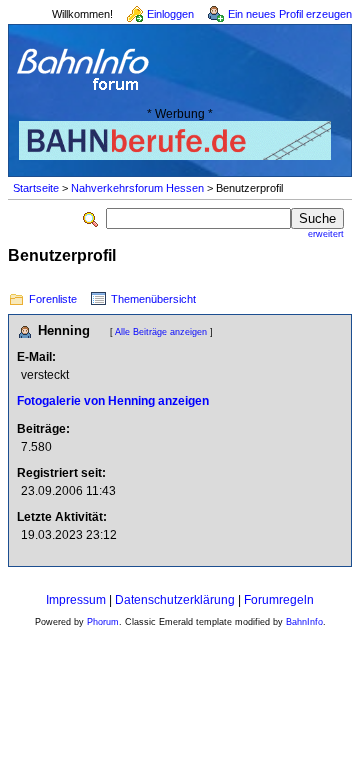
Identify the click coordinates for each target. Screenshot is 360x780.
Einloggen (170, 14)
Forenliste (53, 299)
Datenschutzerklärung (175, 600)
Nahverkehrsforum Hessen (137, 188)
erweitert (326, 234)
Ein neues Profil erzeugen (290, 14)
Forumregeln (279, 600)
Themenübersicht (153, 299)
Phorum (103, 622)
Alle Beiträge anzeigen (161, 332)
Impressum (76, 600)
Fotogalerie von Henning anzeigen (113, 401)
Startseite (36, 188)
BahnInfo (304, 622)
